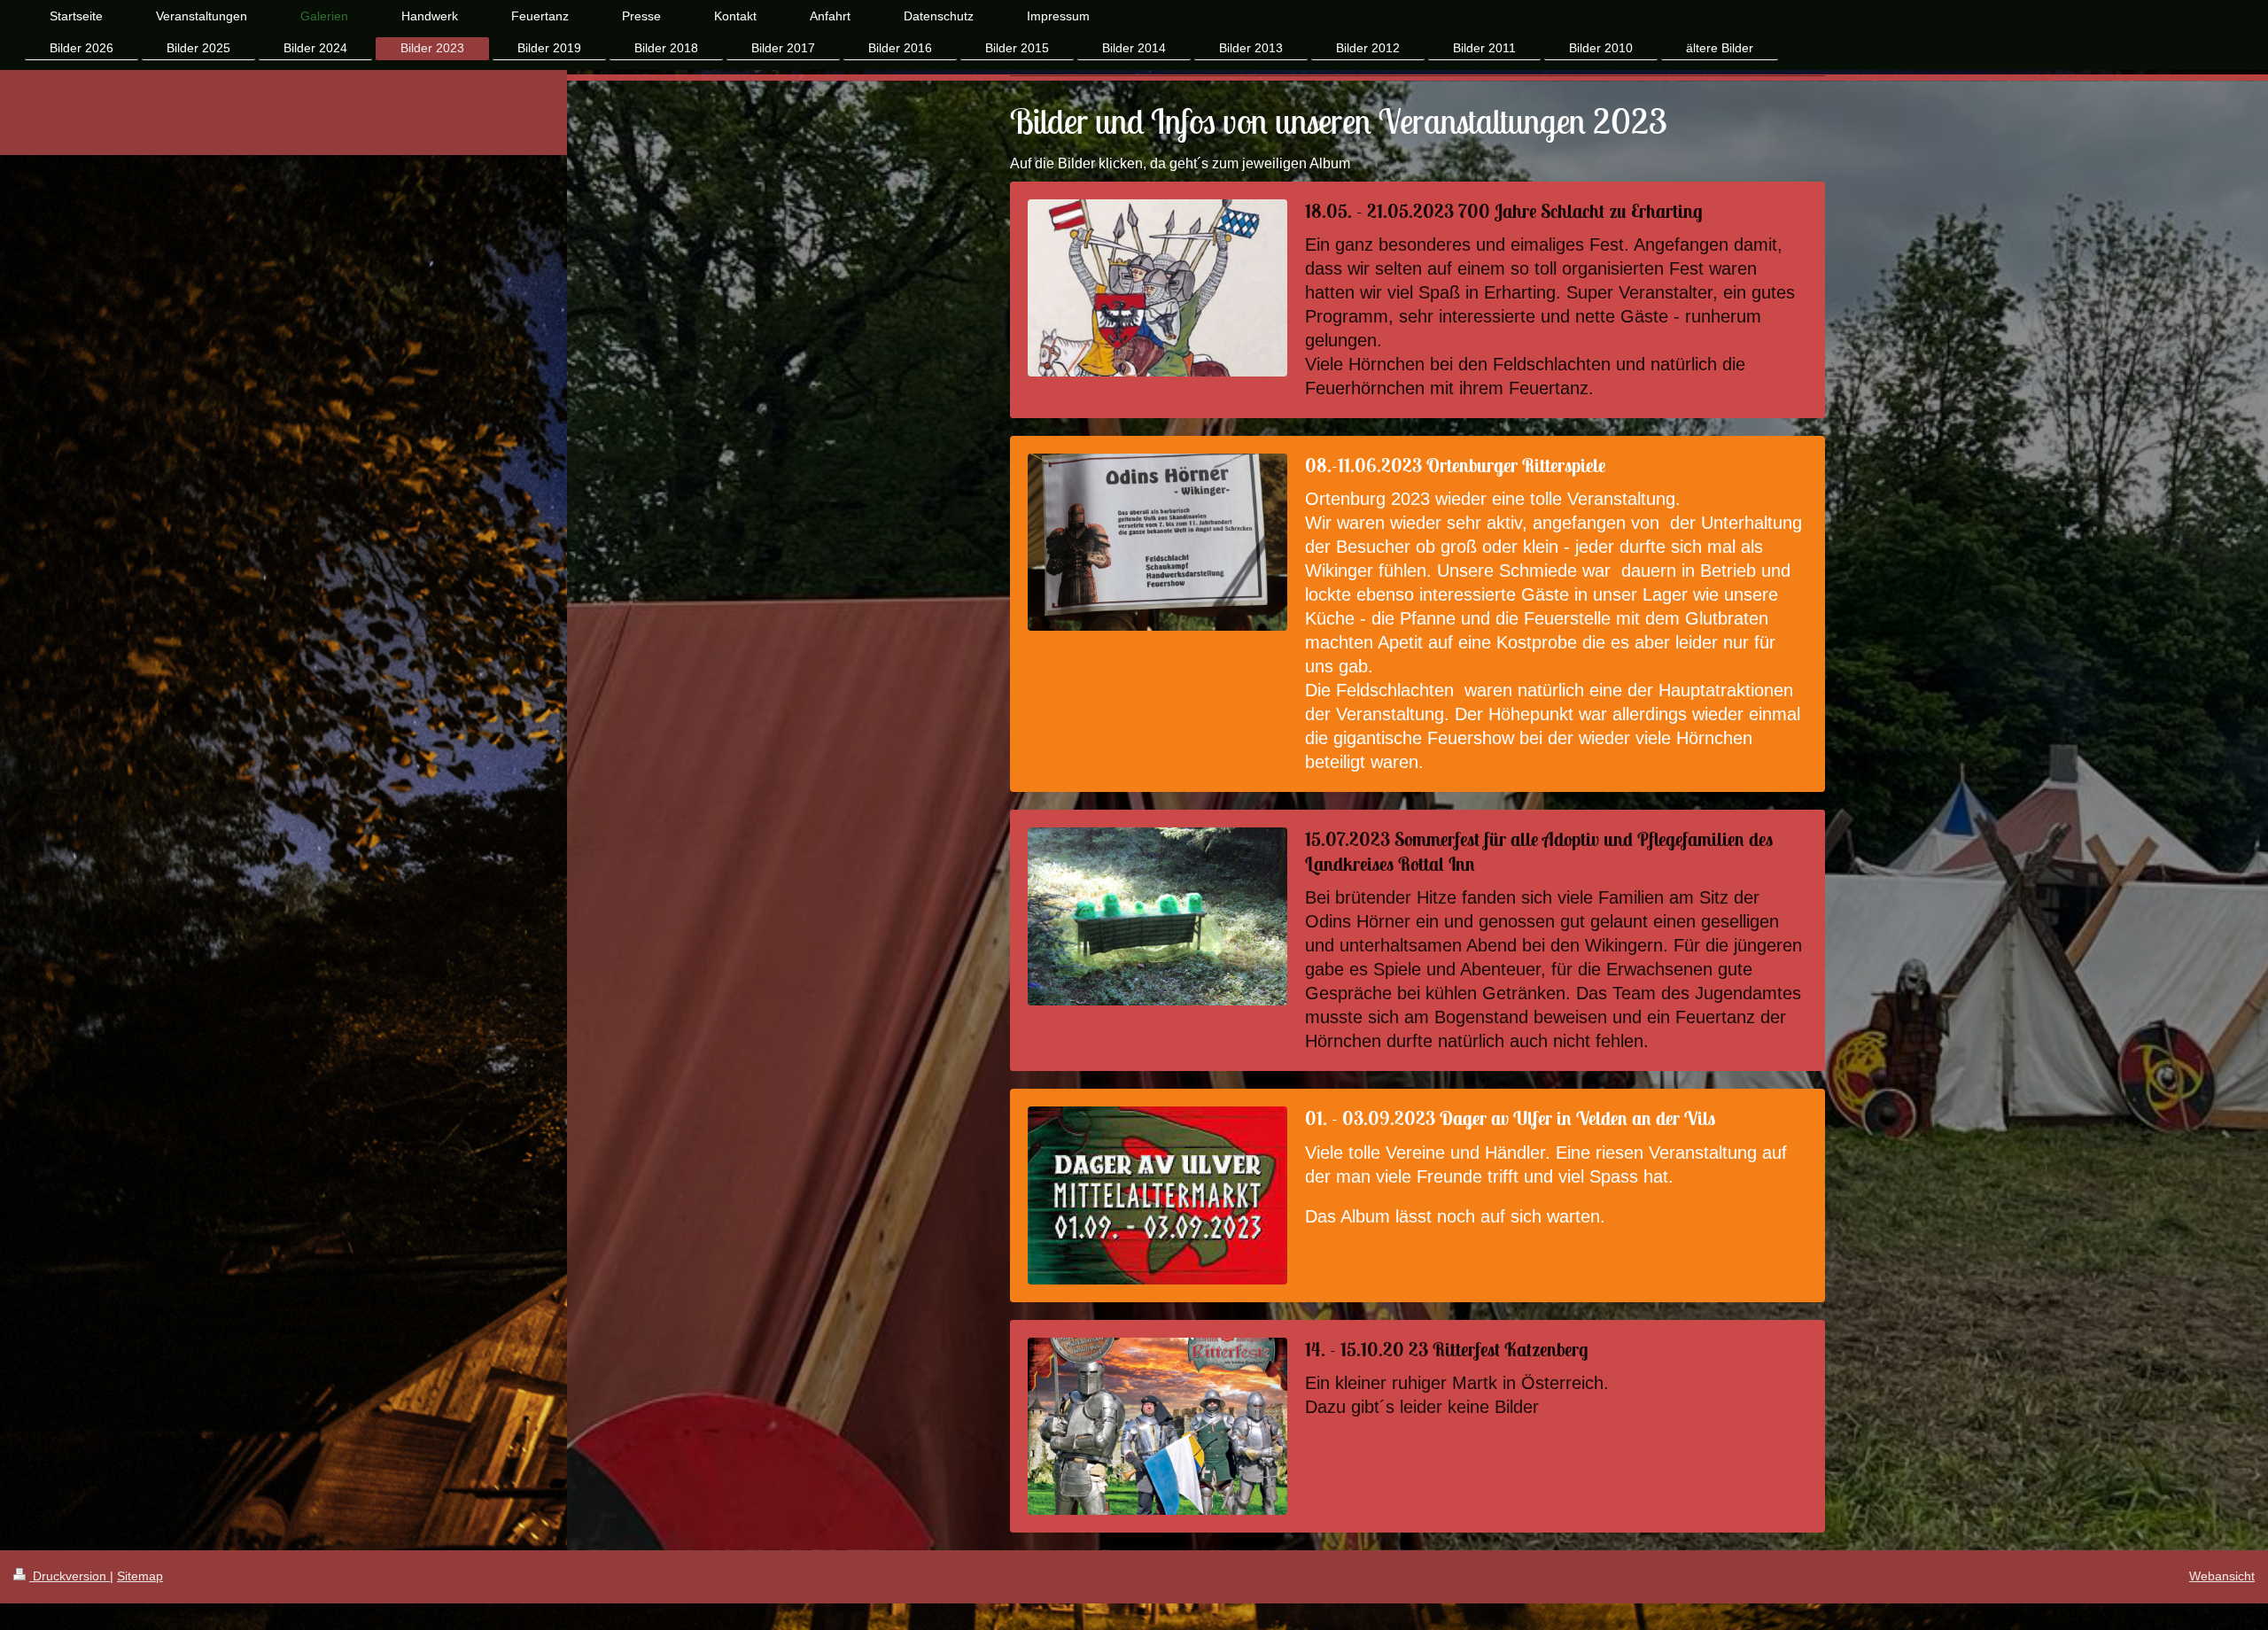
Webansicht (2222, 1576)
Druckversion (70, 1576)
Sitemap (140, 1576)
